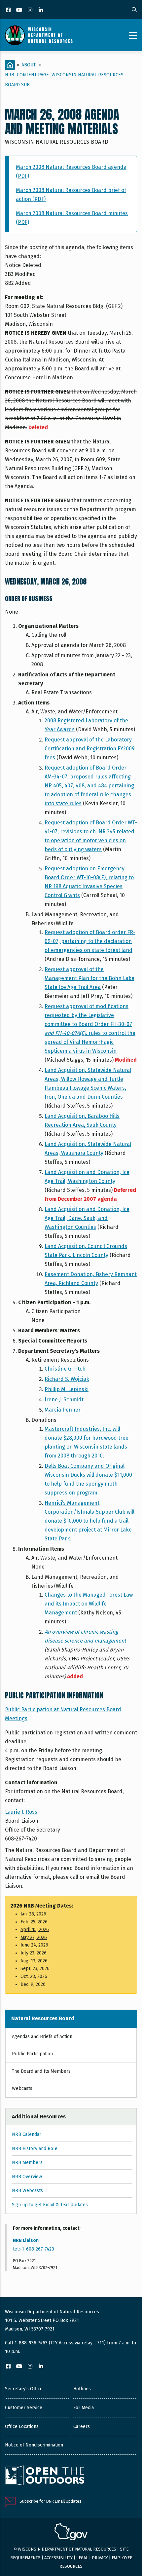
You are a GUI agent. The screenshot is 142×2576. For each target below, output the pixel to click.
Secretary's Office (24, 2389)
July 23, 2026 (34, 1953)
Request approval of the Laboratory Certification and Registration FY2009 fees (90, 749)
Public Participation (32, 2054)
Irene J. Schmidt (64, 1400)
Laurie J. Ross (21, 1812)
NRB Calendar (27, 2134)
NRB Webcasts (27, 2191)
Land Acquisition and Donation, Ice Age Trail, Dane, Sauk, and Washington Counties (87, 1218)
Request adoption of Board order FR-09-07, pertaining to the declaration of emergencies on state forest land (90, 941)
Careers (82, 2426)
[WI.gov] (71, 2533)
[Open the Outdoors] (45, 2476)
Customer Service (24, 2408)
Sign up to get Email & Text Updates (50, 2205)
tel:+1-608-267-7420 (34, 2249)
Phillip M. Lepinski (67, 1389)
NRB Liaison (26, 2240)
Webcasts (22, 2088)
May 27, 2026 (34, 1937)
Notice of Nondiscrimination (34, 2445)
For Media (84, 2408)
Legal (82, 2558)
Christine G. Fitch (65, 1369)
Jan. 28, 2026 (33, 1914)
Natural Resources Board (43, 2018)
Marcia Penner (63, 1410)
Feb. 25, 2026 (34, 1922)
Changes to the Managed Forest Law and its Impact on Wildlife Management (89, 1604)
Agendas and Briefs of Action (42, 2037)
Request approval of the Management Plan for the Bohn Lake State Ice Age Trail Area (89, 978)
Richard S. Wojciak (67, 1379)
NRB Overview (27, 2177)
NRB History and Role (35, 2149)
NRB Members (27, 2162)
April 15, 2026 (35, 1930)
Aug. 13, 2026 (34, 1961)
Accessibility (58, 2558)
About (29, 65)
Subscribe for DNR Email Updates (51, 2501)
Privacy (100, 2558)
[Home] (39, 35)
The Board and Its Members (41, 2071)
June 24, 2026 (34, 1945)
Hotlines (82, 2389)
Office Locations (22, 2426)
